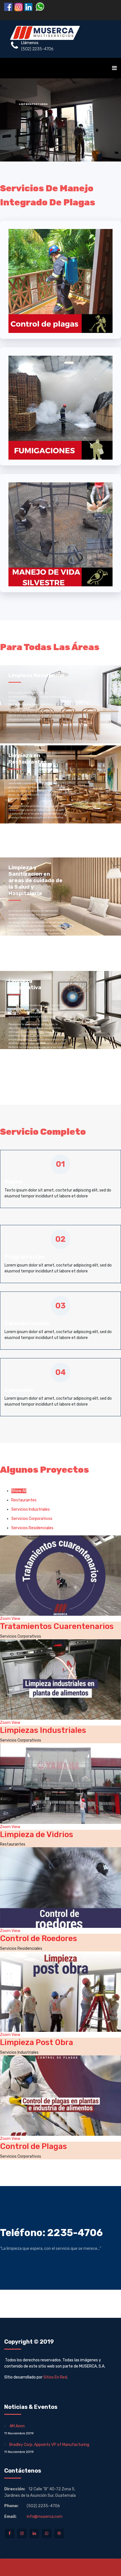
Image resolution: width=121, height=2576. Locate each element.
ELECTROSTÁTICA (49, 129)
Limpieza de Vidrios (37, 1834)
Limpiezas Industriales (43, 1730)
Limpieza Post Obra (37, 2042)
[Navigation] (114, 68)
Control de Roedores (39, 1938)
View (16, 1619)
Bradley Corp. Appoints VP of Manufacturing (47, 2448)
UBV (88, 129)
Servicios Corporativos (32, 1519)
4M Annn (19, 2429)
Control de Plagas (33, 2146)
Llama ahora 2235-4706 (63, 141)
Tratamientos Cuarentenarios (57, 1626)
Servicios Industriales (31, 1509)
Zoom (5, 1619)
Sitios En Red (55, 2377)
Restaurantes (24, 1500)
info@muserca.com (45, 2517)
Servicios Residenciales (32, 1528)
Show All (19, 1491)
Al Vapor (70, 129)
